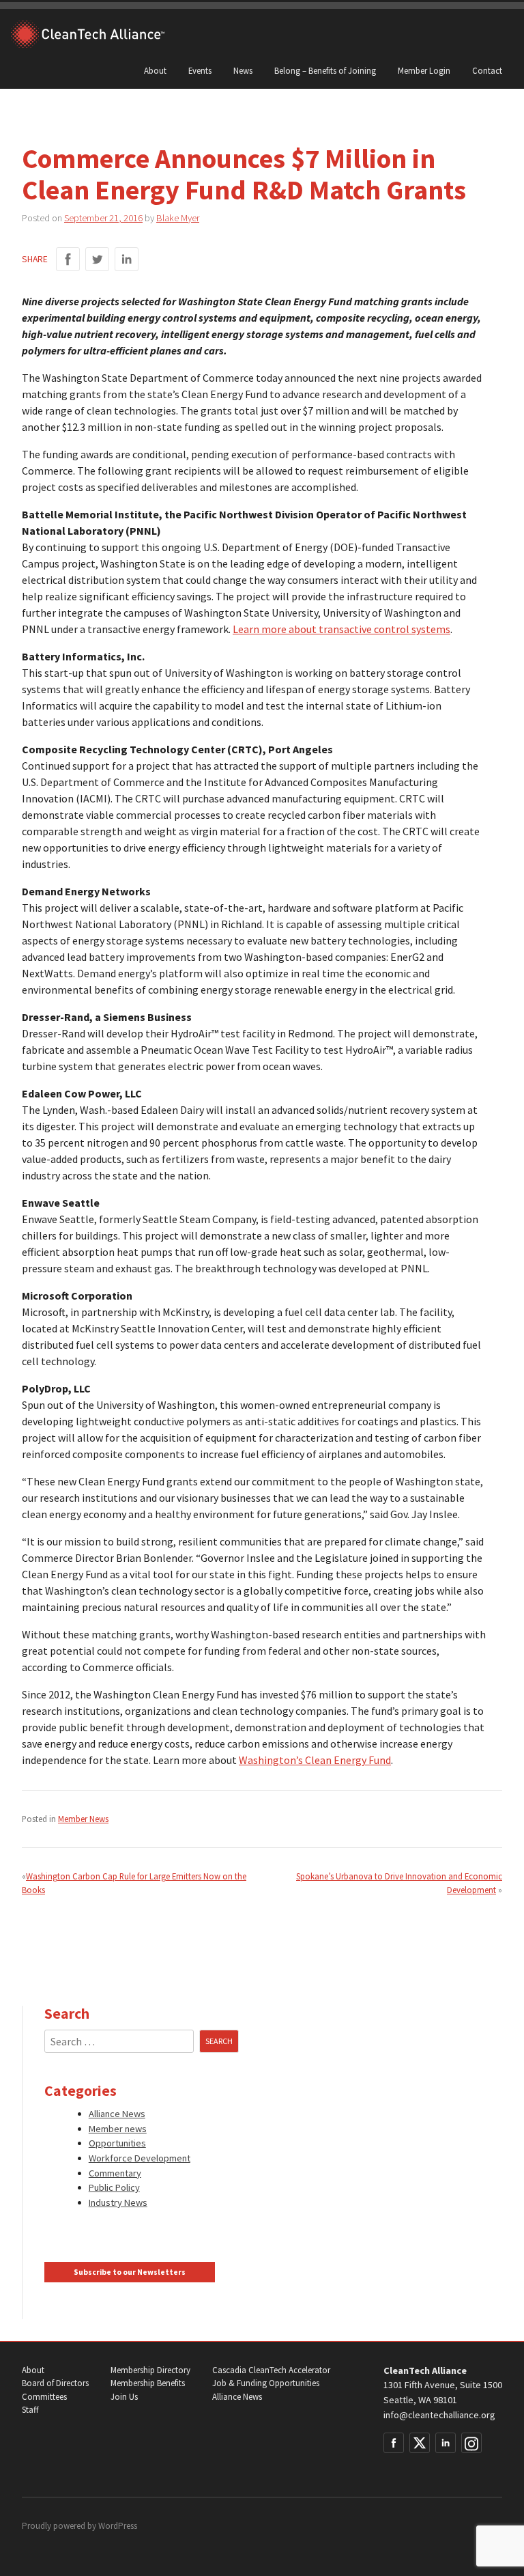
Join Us (124, 2397)
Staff (30, 2410)
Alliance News (117, 2114)
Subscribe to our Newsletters (130, 2272)
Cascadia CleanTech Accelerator (271, 2370)
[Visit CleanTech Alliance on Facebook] (394, 2443)
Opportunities (117, 2143)
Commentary (115, 2173)
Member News (83, 1819)
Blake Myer (178, 218)
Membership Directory (150, 2370)
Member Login (424, 70)
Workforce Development (140, 2158)
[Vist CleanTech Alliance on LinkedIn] (446, 2443)
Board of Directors (55, 2383)
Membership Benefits (148, 2383)
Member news (118, 2129)
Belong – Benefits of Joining (325, 70)
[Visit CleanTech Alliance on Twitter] (420, 2443)
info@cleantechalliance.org (439, 2415)
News (243, 70)
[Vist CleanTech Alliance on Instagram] (471, 2443)
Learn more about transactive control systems (341, 629)
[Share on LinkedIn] (127, 259)
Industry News (118, 2202)
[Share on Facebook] (68, 259)
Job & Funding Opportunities (266, 2383)
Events (200, 70)
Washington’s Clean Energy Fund (315, 1760)
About (155, 70)
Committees (44, 2397)
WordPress (118, 2526)
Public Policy (114, 2187)
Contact (487, 70)
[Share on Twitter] (97, 259)
